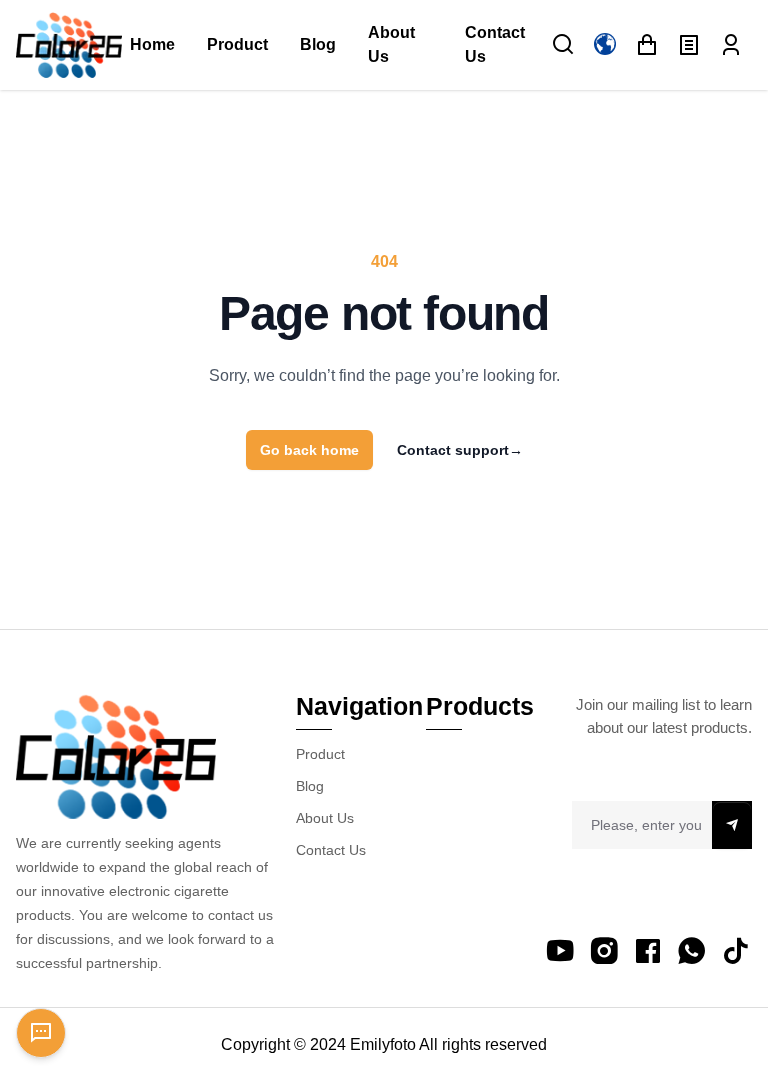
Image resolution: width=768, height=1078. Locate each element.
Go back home (309, 450)
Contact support (460, 450)
